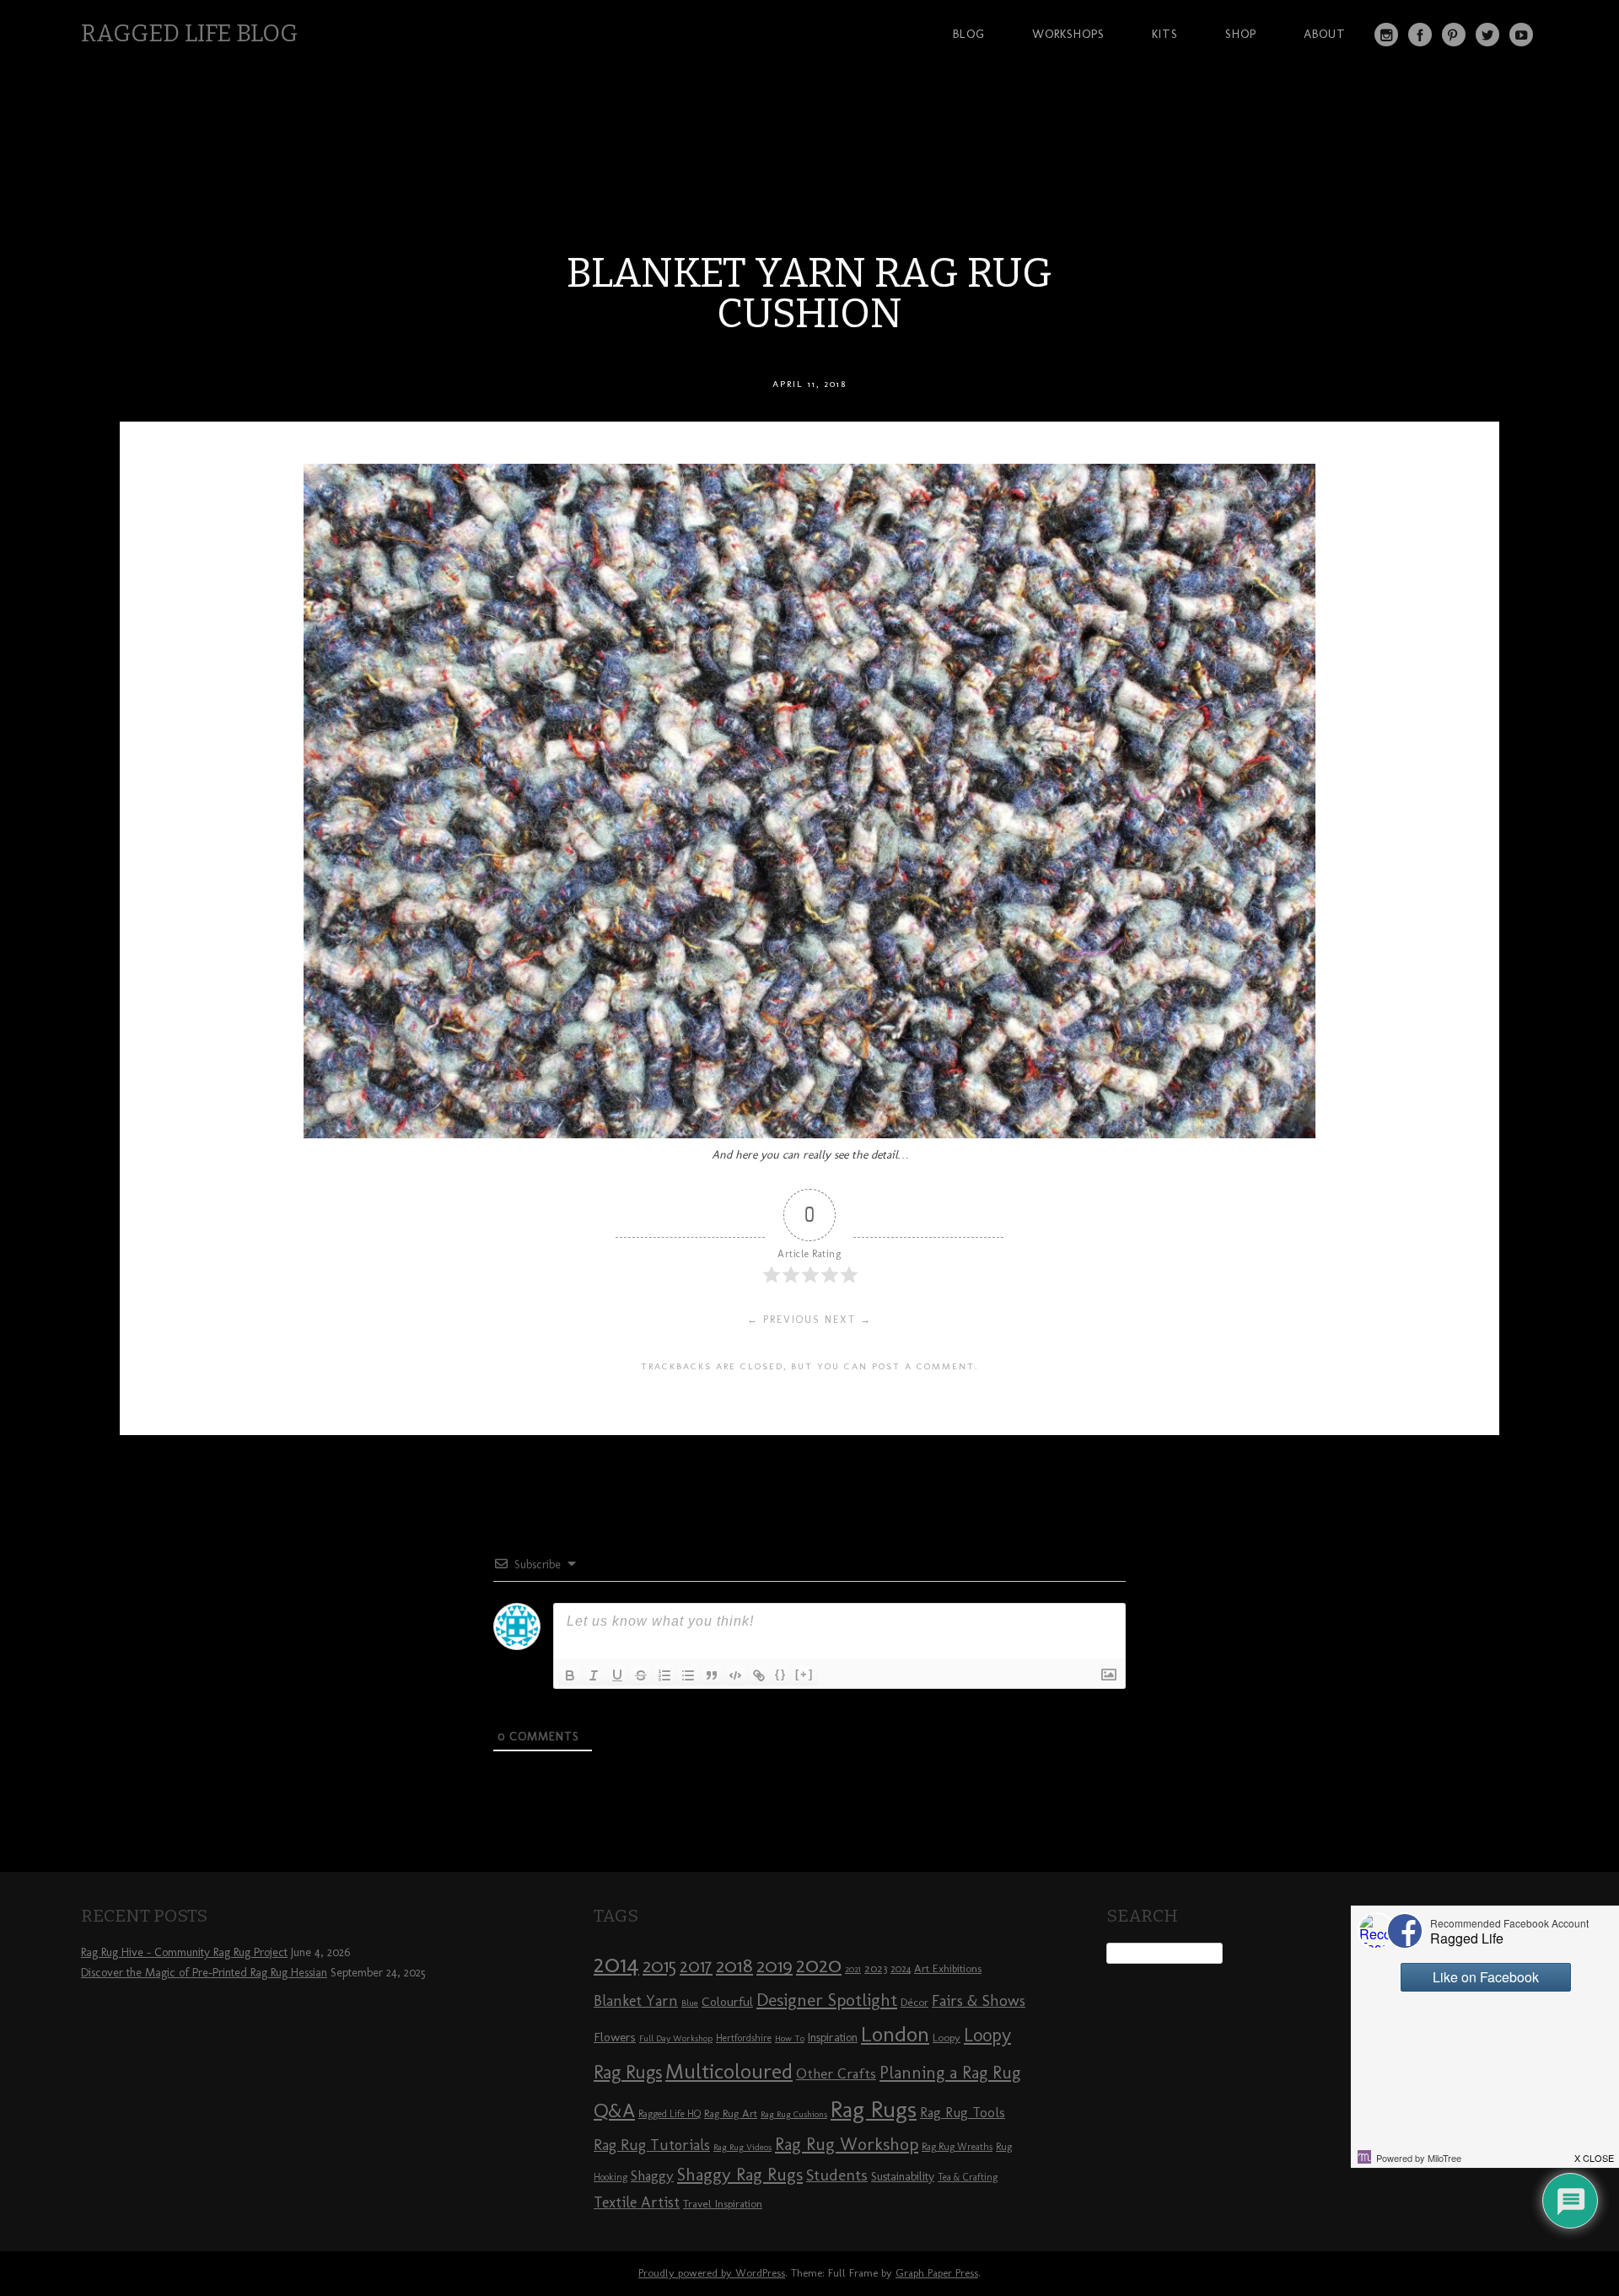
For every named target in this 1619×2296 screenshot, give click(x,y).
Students (837, 2175)
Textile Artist (637, 2202)
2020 (819, 1965)
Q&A (614, 2110)
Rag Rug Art (731, 2113)
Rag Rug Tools (963, 2113)
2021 (853, 1969)
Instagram (1386, 35)
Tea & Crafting (968, 2177)
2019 (775, 1965)
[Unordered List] (688, 1675)
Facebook (1420, 35)
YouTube (1521, 35)
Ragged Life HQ (670, 2114)
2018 (734, 1965)
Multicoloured (729, 2071)
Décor (914, 2002)
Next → (848, 1320)
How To (790, 2038)
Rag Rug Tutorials (652, 2145)
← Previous (784, 1320)
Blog (969, 34)
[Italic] (594, 1675)
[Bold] (570, 1675)
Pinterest (1454, 35)
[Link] (759, 1675)
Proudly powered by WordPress (712, 2273)
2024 (901, 1969)
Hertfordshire (744, 2038)
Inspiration (833, 2038)
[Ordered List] (664, 1675)
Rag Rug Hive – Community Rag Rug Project (184, 1952)
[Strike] (641, 1675)
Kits (1165, 34)
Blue (690, 2003)
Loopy (947, 2037)
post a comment (923, 1366)
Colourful (727, 2002)
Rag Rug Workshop (847, 2144)
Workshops (1068, 34)
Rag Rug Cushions (794, 2114)
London (895, 2034)
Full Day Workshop (676, 2038)
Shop (1241, 34)
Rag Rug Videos (742, 2147)
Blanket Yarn (636, 2001)
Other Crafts (836, 2073)
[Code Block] (735, 1675)
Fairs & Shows (979, 2001)
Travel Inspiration (723, 2203)
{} (781, 1674)
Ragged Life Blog (189, 33)
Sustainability (903, 2177)
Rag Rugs (874, 2109)
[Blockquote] (712, 1675)
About (1325, 34)
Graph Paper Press (937, 2273)
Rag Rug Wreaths (957, 2147)
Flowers (615, 2037)
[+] (804, 1674)
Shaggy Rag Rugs (740, 2174)
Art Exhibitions (948, 1968)
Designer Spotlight (827, 2000)
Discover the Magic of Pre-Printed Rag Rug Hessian (204, 1973)
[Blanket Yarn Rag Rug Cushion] (809, 1134)
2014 (616, 1963)
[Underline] (617, 1675)
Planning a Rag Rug (950, 2073)
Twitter (1487, 35)
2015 (659, 1965)
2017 (696, 1966)
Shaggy (652, 2175)
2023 (876, 1968)
